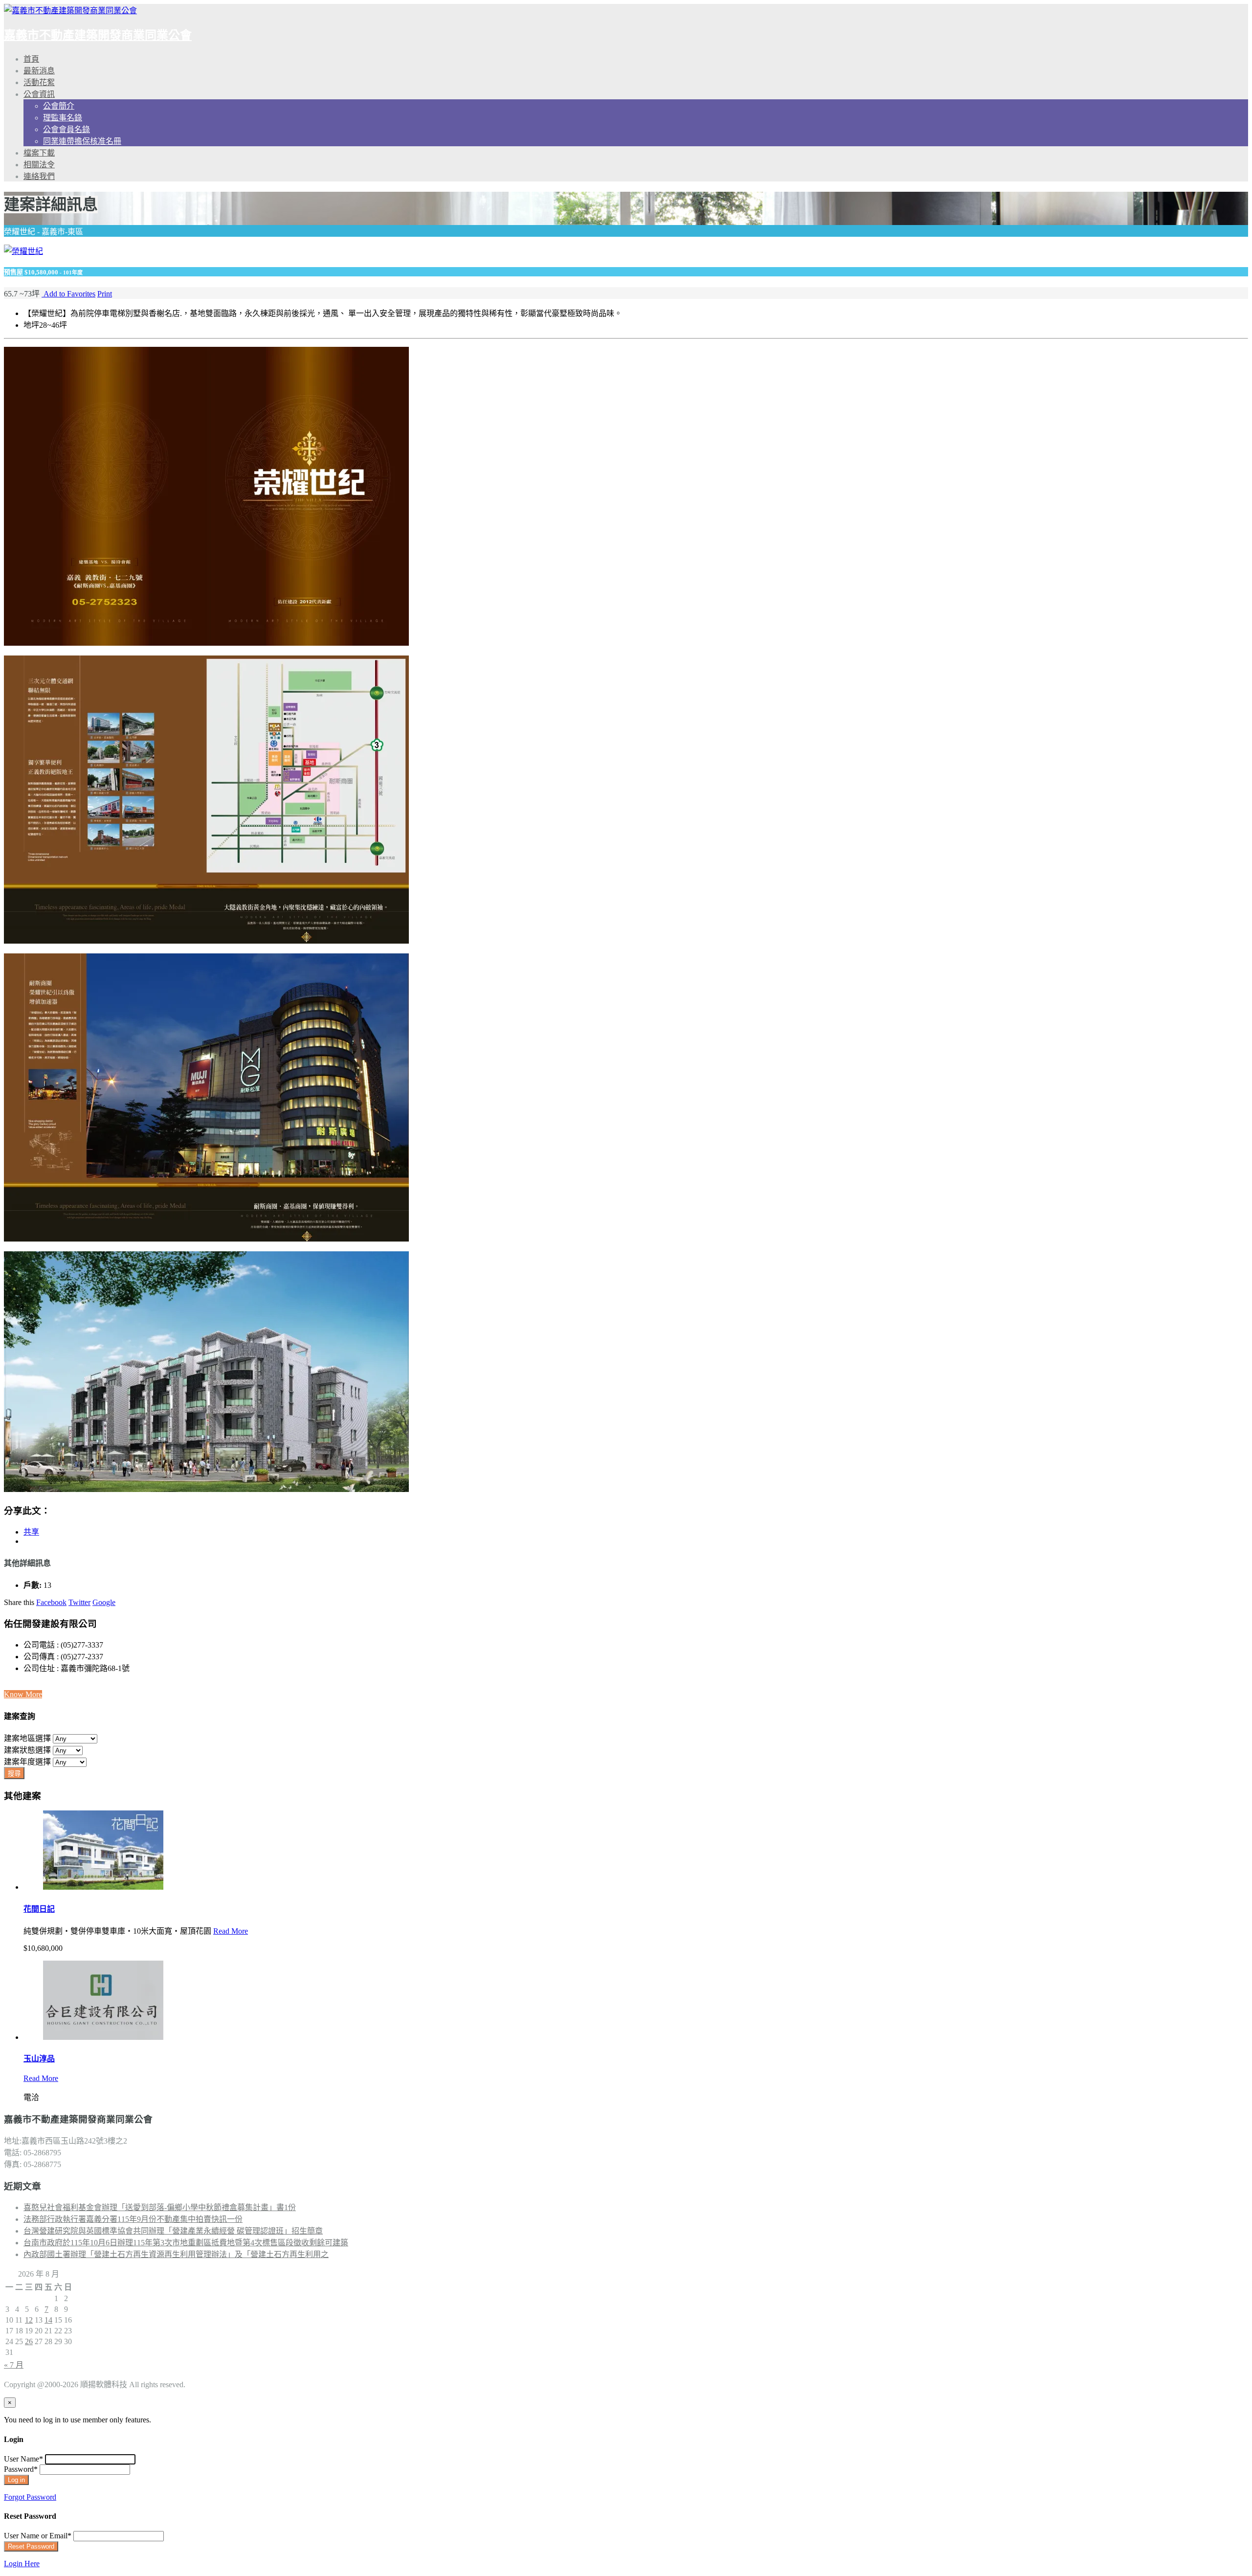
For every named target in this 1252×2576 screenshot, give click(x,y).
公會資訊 (39, 94)
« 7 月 (14, 2365)
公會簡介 (59, 106)
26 (29, 2341)
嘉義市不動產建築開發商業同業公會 (98, 35)
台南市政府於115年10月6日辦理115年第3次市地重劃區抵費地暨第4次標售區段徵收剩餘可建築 (186, 2243)
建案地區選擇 (27, 1738)
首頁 (31, 59)
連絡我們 (39, 176)
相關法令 (39, 165)
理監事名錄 (63, 118)
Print (105, 294)
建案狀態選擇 (27, 1750)
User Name (23, 2459)
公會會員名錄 (67, 129)
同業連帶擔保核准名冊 (82, 141)
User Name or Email (38, 2536)
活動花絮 (39, 82)
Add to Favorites (68, 294)
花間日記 (39, 1909)
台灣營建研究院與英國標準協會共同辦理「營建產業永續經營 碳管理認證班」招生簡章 (173, 2231)
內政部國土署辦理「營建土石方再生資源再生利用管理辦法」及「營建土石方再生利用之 (176, 2254)
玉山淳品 (39, 2059)
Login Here (22, 2564)
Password (21, 2469)
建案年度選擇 (27, 1762)
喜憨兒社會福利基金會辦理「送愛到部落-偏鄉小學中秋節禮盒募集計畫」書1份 (160, 2207)
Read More (231, 1931)
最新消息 (39, 71)
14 (48, 2320)
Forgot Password (30, 2497)
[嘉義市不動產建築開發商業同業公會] (70, 11)
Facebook (51, 1602)
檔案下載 (39, 153)
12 (29, 2320)
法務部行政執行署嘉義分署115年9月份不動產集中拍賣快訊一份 (133, 2219)
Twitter (79, 1602)
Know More (23, 1694)
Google (104, 1602)
